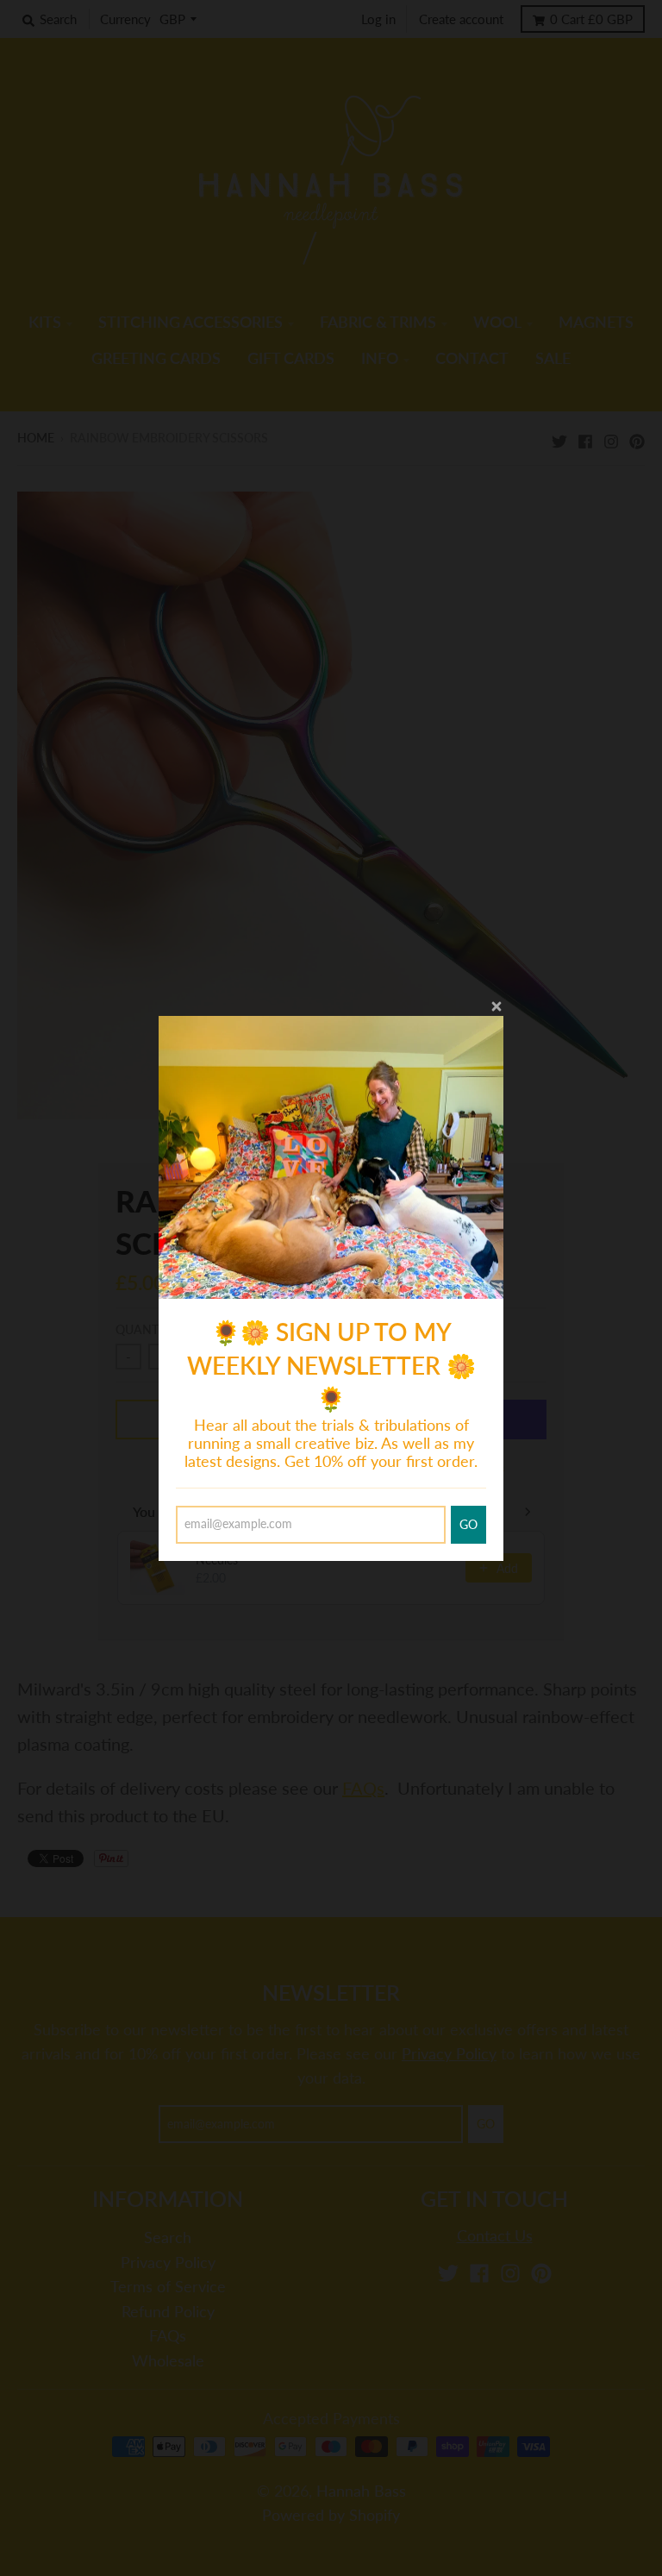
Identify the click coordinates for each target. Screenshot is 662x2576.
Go (468, 1524)
